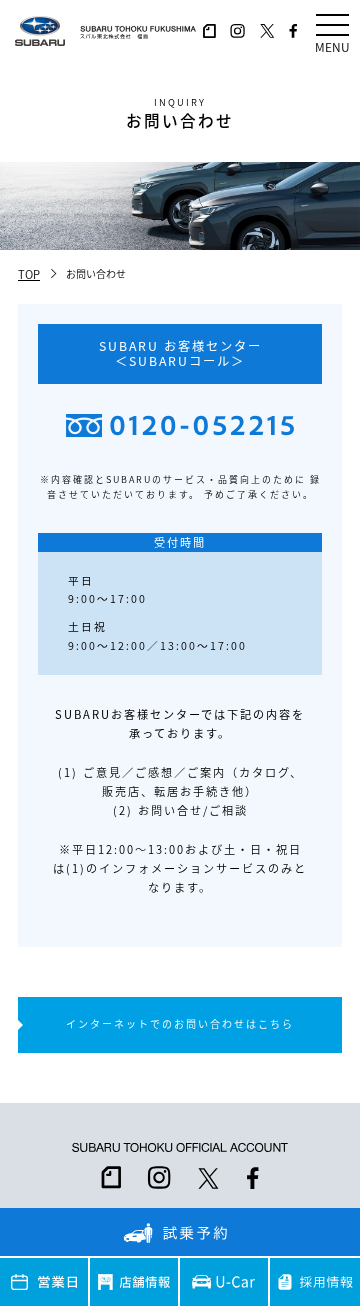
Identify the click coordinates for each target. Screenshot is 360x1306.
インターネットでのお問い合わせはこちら (180, 1023)
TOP (29, 274)
